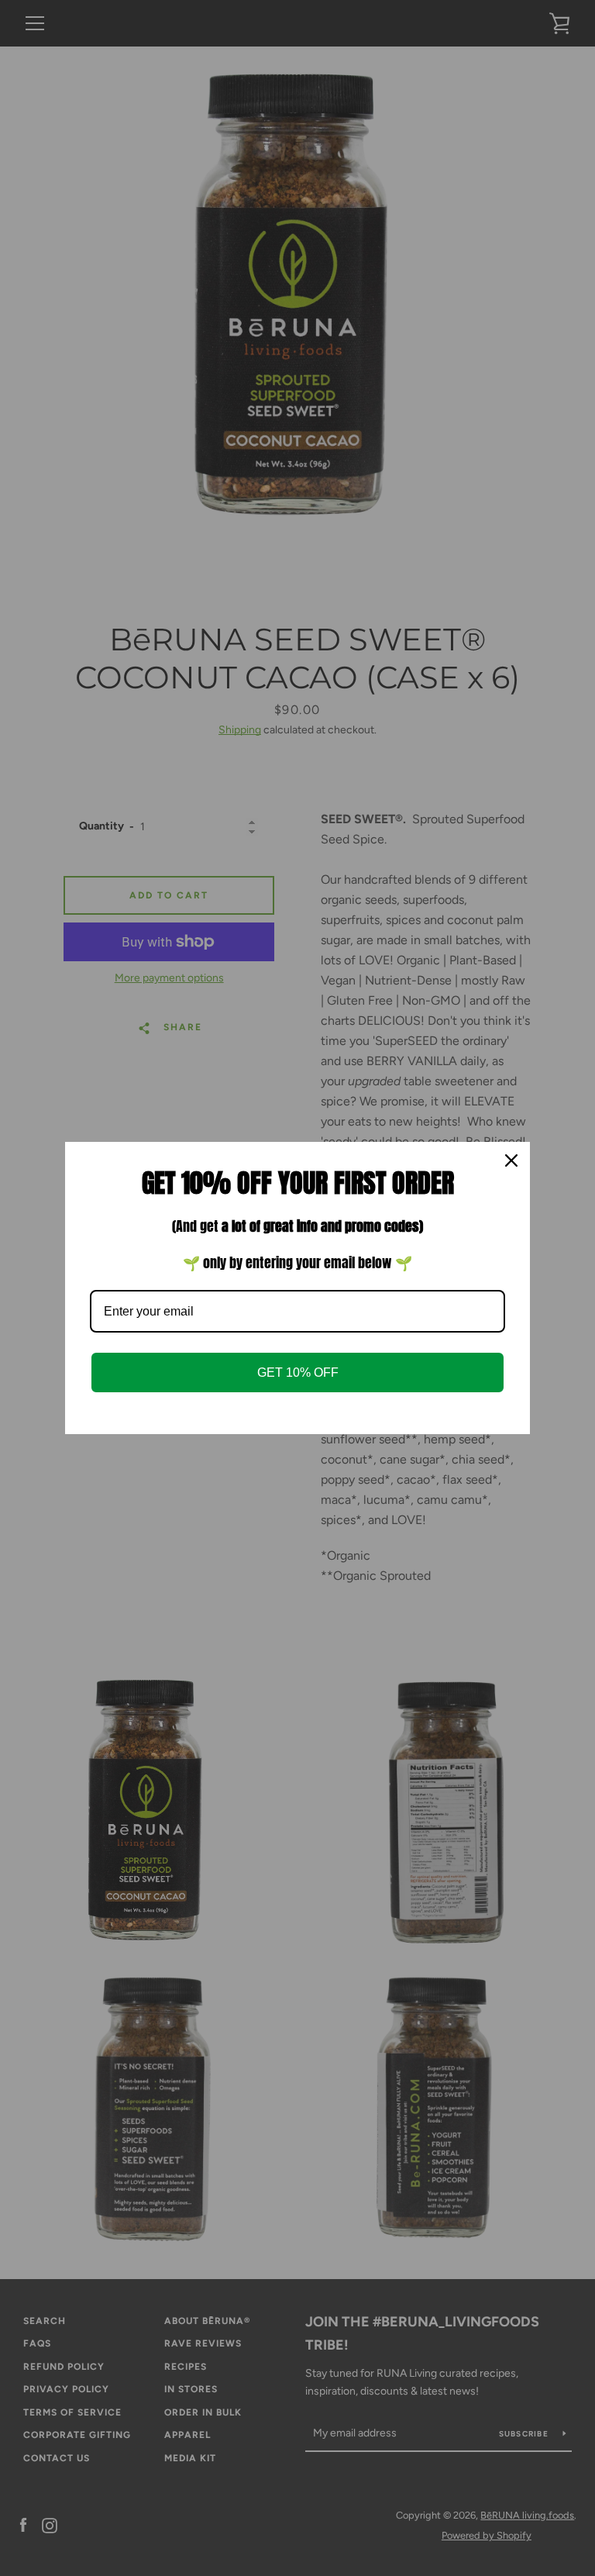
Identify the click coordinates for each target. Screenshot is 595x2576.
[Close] (511, 1160)
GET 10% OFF (298, 1372)
